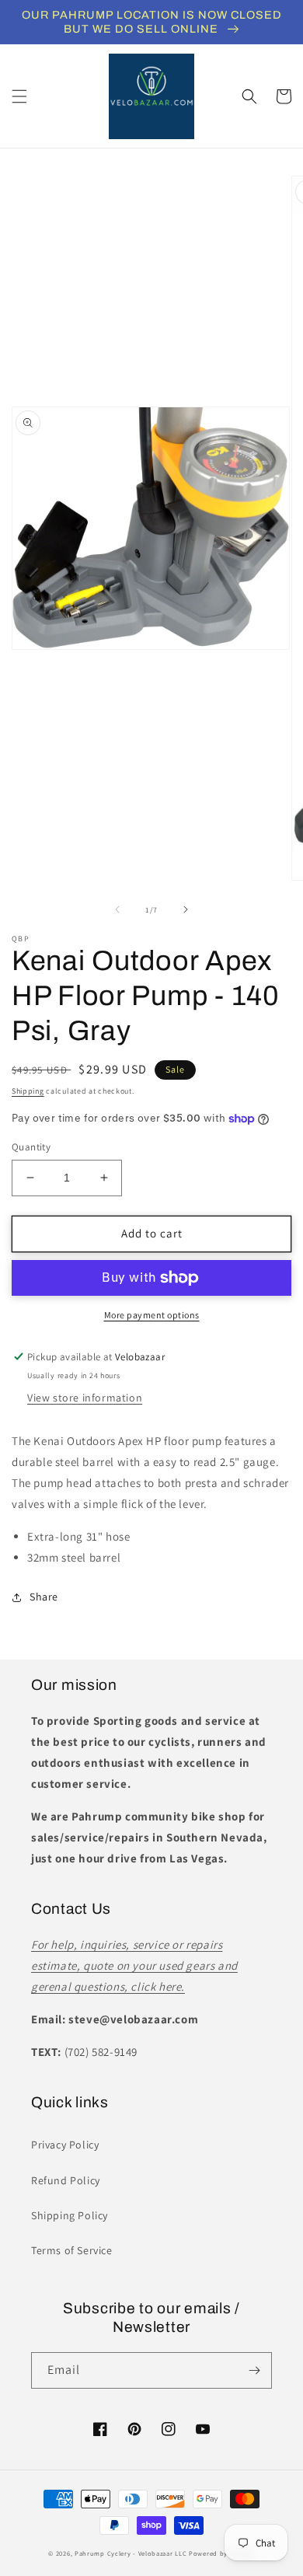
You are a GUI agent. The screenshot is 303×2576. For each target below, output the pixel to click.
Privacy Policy (65, 2145)
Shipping (28, 1091)
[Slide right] (186, 909)
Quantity (31, 1147)
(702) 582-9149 (101, 2052)
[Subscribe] (254, 2370)
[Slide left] (117, 909)
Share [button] (44, 1597)
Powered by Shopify (222, 2553)
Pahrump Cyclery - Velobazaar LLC (131, 2553)
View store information (85, 1398)
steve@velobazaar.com (133, 2019)
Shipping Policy (70, 2215)
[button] (19, 96)
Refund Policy (66, 2180)
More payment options (152, 1315)
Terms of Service (72, 2250)
